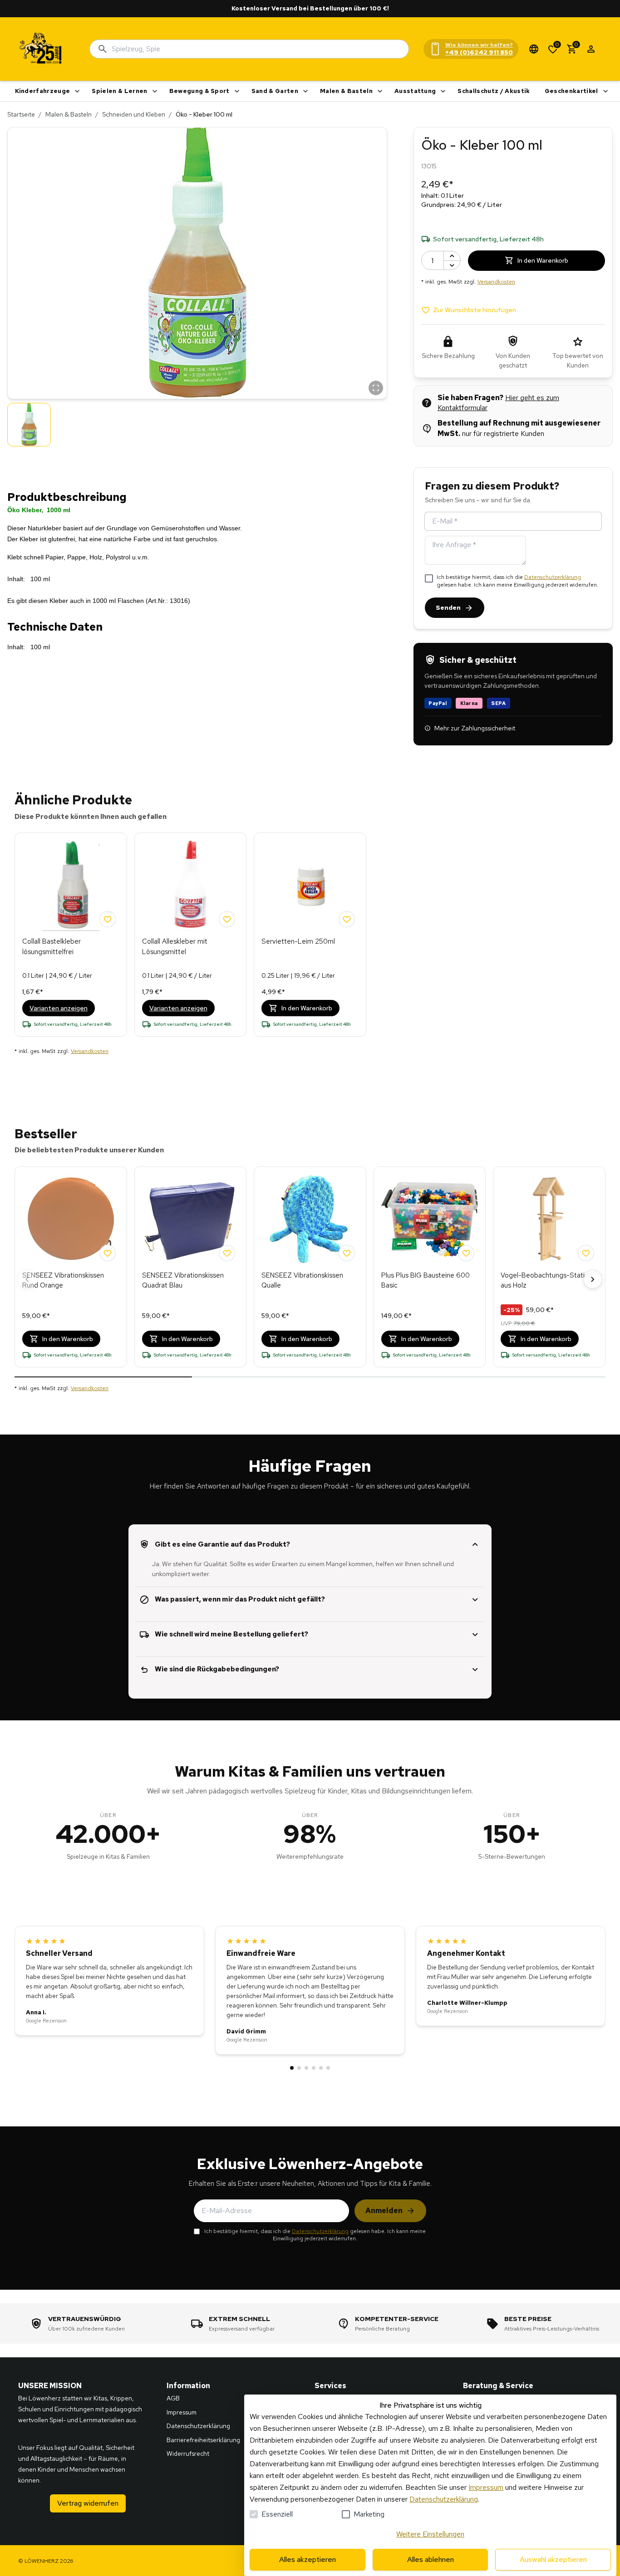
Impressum (486, 2487)
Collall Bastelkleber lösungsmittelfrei (52, 947)
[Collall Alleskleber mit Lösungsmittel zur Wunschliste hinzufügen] (227, 919)
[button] (197, 263)
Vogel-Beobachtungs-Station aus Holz (546, 1281)
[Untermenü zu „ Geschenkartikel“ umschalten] (605, 91)
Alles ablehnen (431, 2559)
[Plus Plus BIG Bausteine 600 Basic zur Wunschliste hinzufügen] (466, 1253)
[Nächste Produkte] (593, 1279)
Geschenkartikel (571, 91)
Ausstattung (415, 91)
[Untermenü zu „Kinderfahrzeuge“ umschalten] (77, 91)
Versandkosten (496, 282)
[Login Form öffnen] (591, 49)
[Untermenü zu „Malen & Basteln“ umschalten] (380, 91)
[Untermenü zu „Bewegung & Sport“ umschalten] (237, 91)
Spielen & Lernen (119, 91)
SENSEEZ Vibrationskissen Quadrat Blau (183, 1281)
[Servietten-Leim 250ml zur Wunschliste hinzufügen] (347, 919)
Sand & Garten (275, 91)
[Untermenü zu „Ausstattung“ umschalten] (443, 91)
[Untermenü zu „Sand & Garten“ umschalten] (305, 91)
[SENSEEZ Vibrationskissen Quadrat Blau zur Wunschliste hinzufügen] (227, 1253)
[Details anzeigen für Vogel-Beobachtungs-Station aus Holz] (549, 1219)
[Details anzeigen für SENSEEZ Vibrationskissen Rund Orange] (71, 1219)
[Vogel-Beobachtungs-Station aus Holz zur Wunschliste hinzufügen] (586, 1253)
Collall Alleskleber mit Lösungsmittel (175, 947)
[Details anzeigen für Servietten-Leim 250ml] (310, 886)
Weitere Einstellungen (430, 2534)
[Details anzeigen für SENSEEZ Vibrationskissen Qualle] (310, 1219)
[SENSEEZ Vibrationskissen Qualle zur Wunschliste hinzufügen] (347, 1253)
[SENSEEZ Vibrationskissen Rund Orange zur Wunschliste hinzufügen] (108, 1253)
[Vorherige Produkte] (27, 1279)
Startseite (21, 114)
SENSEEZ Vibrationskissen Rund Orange (63, 1281)
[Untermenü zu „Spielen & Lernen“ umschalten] (155, 91)
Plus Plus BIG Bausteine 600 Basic (426, 1281)
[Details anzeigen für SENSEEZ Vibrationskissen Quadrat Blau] (191, 1219)
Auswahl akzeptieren (553, 2559)
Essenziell (277, 2514)
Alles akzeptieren (308, 2559)
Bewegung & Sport (199, 91)
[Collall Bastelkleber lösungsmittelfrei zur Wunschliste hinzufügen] (108, 919)
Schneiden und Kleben (134, 114)
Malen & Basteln (346, 91)
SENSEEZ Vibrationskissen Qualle (302, 1281)
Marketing (369, 2514)
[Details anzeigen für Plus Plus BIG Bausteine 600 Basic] (430, 1219)
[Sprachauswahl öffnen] (534, 49)
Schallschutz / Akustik (494, 91)
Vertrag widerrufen (88, 2503)
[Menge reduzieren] (452, 265)
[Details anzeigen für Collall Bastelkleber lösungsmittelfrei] (71, 886)
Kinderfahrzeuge (43, 91)
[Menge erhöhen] (452, 256)
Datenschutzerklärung (553, 577)
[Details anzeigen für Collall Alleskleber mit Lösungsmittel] (191, 886)
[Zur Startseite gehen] (41, 49)
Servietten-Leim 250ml (298, 941)
